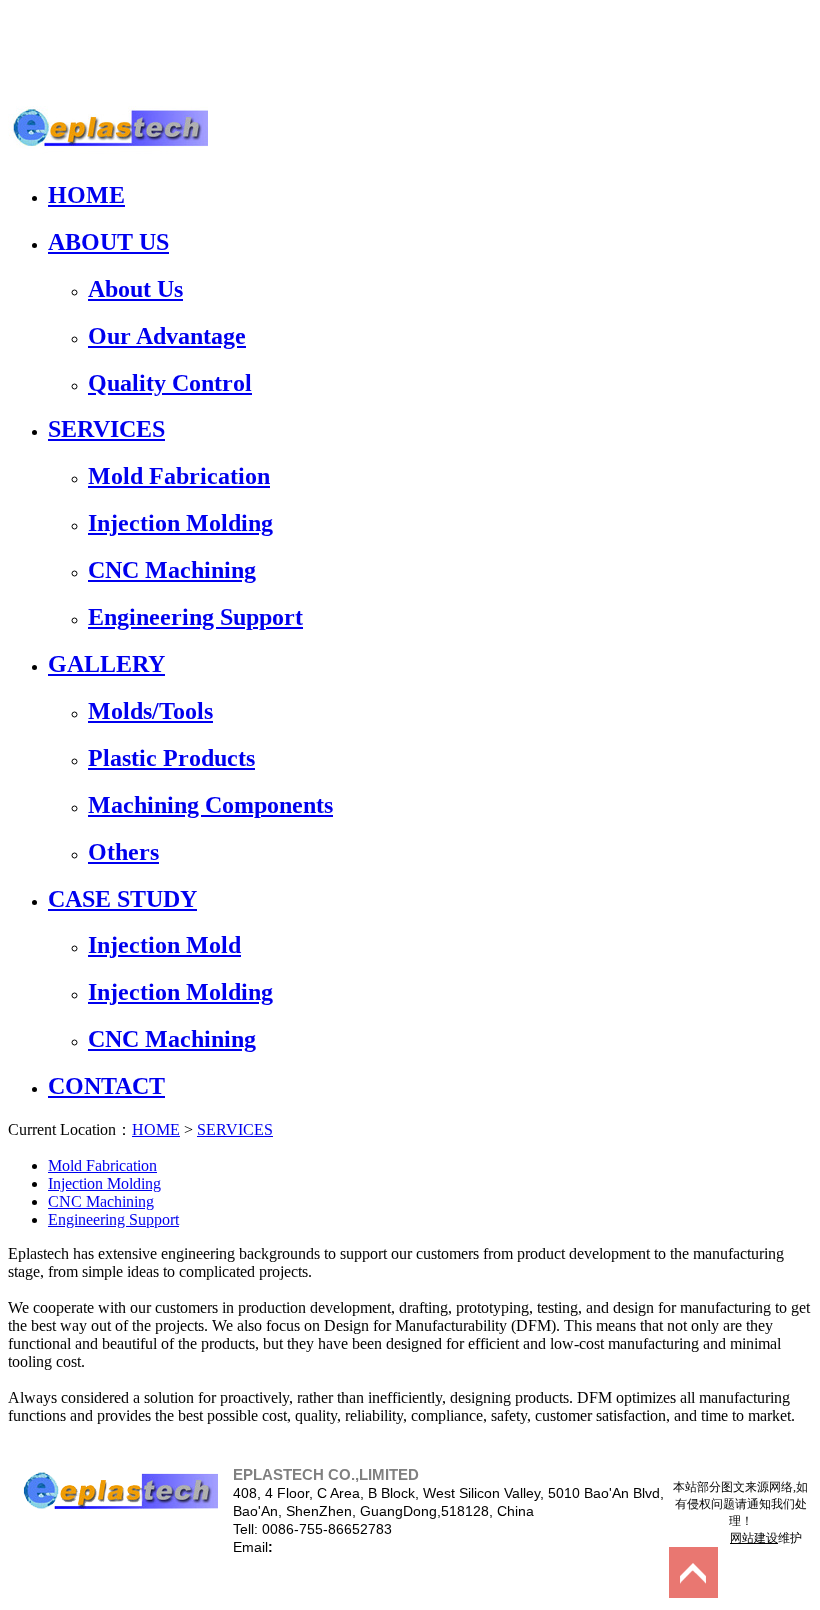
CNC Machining (172, 570)
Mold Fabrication (179, 476)
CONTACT (106, 1086)
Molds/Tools (150, 711)
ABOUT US (108, 242)
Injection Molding (180, 523)
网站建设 (754, 1538)
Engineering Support (195, 617)
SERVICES (106, 429)
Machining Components (210, 805)
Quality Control (170, 383)
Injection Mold (164, 945)
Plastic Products (171, 758)
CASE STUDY (122, 899)
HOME (86, 195)
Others (123, 852)
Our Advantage (167, 336)
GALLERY (106, 664)
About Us (135, 289)
